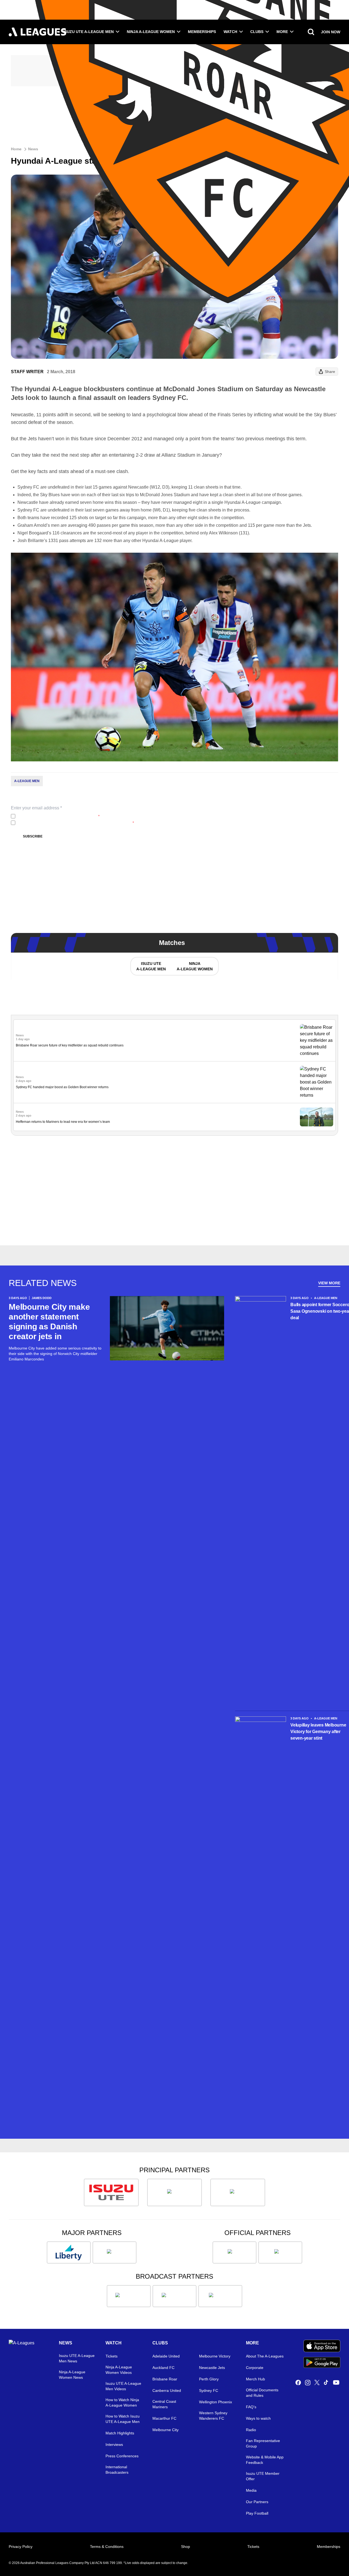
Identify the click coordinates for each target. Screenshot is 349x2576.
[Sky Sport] (220, 2296)
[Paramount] (174, 2296)
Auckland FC (163, 2368)
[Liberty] (69, 2252)
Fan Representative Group (263, 2443)
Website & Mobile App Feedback (265, 2460)
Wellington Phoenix (216, 2402)
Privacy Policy (54, 816)
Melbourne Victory (215, 2356)
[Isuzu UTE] (111, 2192)
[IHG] (280, 2252)
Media (251, 2490)
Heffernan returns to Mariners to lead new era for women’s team (63, 1122)
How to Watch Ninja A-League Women (122, 2403)
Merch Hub (255, 2379)
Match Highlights (120, 2433)
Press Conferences (122, 2456)
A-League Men (27, 781)
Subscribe (33, 836)
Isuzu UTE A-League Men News (77, 2358)
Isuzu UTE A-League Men (88, 32)
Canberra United (167, 2390)
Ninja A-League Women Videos (119, 2370)
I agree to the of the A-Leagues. (58, 816)
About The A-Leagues (265, 2356)
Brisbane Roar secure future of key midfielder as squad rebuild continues (70, 1045)
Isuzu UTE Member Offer (263, 2476)
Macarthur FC (164, 2418)
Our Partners (257, 2502)
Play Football (257, 2513)
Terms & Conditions (107, 2547)
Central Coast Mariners (164, 2404)
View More (329, 1283)
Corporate (255, 2368)
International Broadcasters (117, 2470)
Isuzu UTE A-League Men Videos (123, 2386)
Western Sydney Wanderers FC (213, 2416)
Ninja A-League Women (151, 32)
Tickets (112, 2356)
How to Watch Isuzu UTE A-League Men (123, 2419)
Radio (251, 2430)
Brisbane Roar (165, 2379)
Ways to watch (258, 2418)
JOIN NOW (331, 32)
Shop (186, 2547)
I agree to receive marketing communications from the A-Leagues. (76, 823)
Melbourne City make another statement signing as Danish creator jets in (49, 1322)
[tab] (151, 966)
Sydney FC (209, 2390)
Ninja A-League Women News (72, 2375)
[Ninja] (174, 2192)
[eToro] (115, 2252)
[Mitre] (234, 2252)
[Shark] (238, 2192)
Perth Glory (209, 2379)
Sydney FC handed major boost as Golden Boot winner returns (62, 1087)
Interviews (114, 2445)
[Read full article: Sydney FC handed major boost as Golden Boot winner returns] (317, 1082)
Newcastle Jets (212, 2368)
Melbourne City (166, 2430)
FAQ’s (251, 2407)
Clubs (257, 32)
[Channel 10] (129, 2296)
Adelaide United (166, 2356)
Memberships (202, 32)
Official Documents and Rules (262, 2393)
